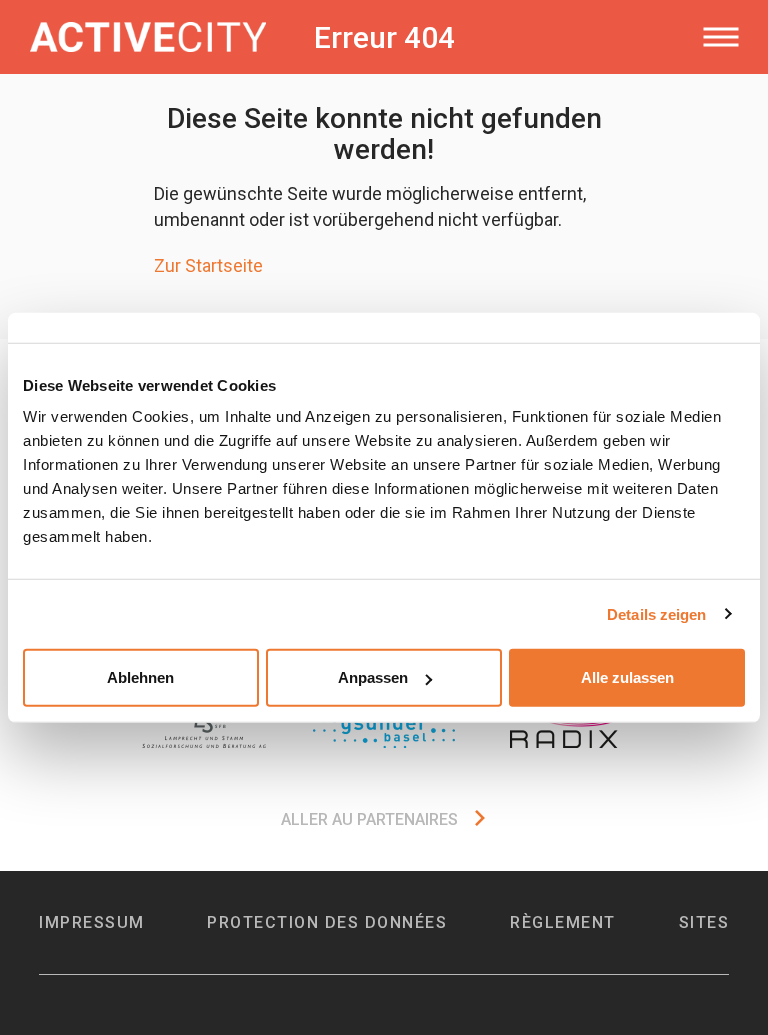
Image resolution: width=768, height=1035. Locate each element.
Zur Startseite (208, 265)
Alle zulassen (627, 677)
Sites (704, 922)
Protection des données (327, 922)
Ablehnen (140, 677)
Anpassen (373, 677)
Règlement (563, 922)
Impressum (92, 922)
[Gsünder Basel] (384, 728)
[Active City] (159, 37)
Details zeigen (656, 613)
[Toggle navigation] (720, 37)
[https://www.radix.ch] (564, 728)
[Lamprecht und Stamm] (204, 728)
